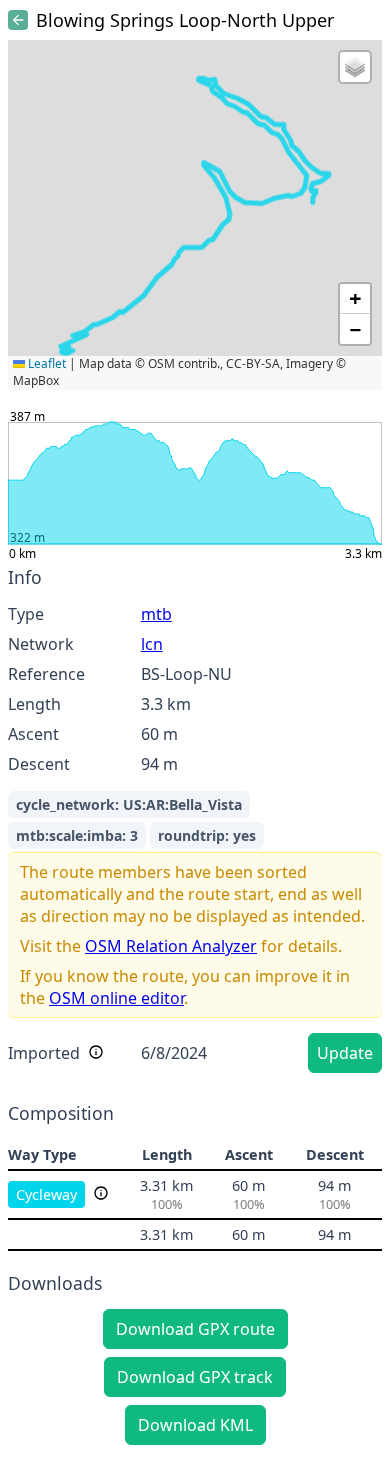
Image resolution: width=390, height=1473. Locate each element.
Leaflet (45, 363)
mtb (156, 614)
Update (345, 1053)
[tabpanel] (195, 823)
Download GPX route (195, 1329)
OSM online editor (116, 998)
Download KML (195, 1425)
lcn (152, 644)
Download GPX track (195, 1377)
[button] (355, 67)
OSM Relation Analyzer (171, 946)
